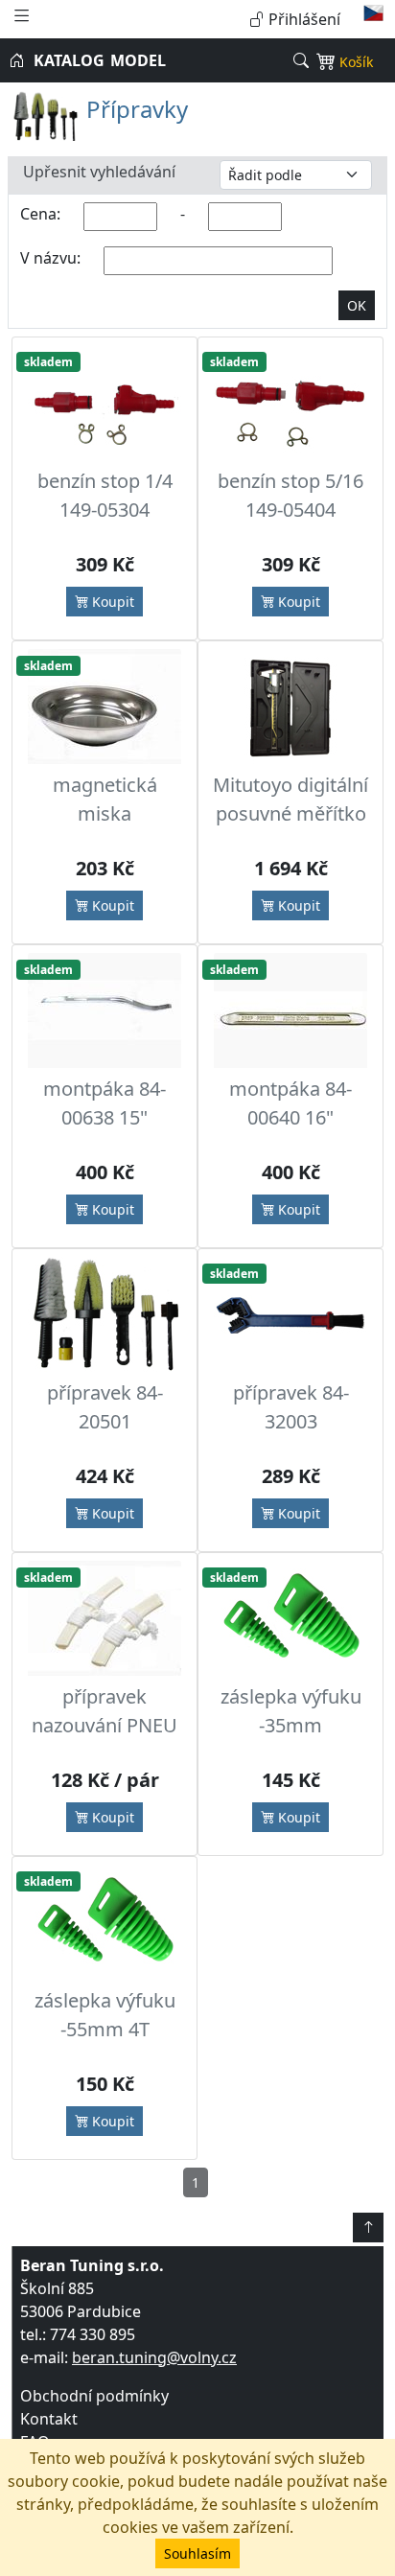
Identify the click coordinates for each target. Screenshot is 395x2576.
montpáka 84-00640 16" (290, 1103)
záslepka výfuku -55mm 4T (105, 2015)
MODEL (138, 60)
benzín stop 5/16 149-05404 (290, 495)
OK (357, 305)
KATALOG (69, 60)
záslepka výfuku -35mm (291, 1711)
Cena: (40, 214)
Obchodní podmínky (94, 2396)
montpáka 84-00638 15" (105, 1103)
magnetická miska (105, 799)
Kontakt (49, 2419)
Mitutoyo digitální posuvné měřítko (290, 799)
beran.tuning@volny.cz (154, 2357)
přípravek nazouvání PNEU (105, 1711)
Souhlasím (197, 2553)
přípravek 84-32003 (291, 1407)
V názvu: (50, 258)
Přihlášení (302, 19)
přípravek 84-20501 (105, 1407)
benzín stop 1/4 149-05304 (105, 495)
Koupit (111, 602)
